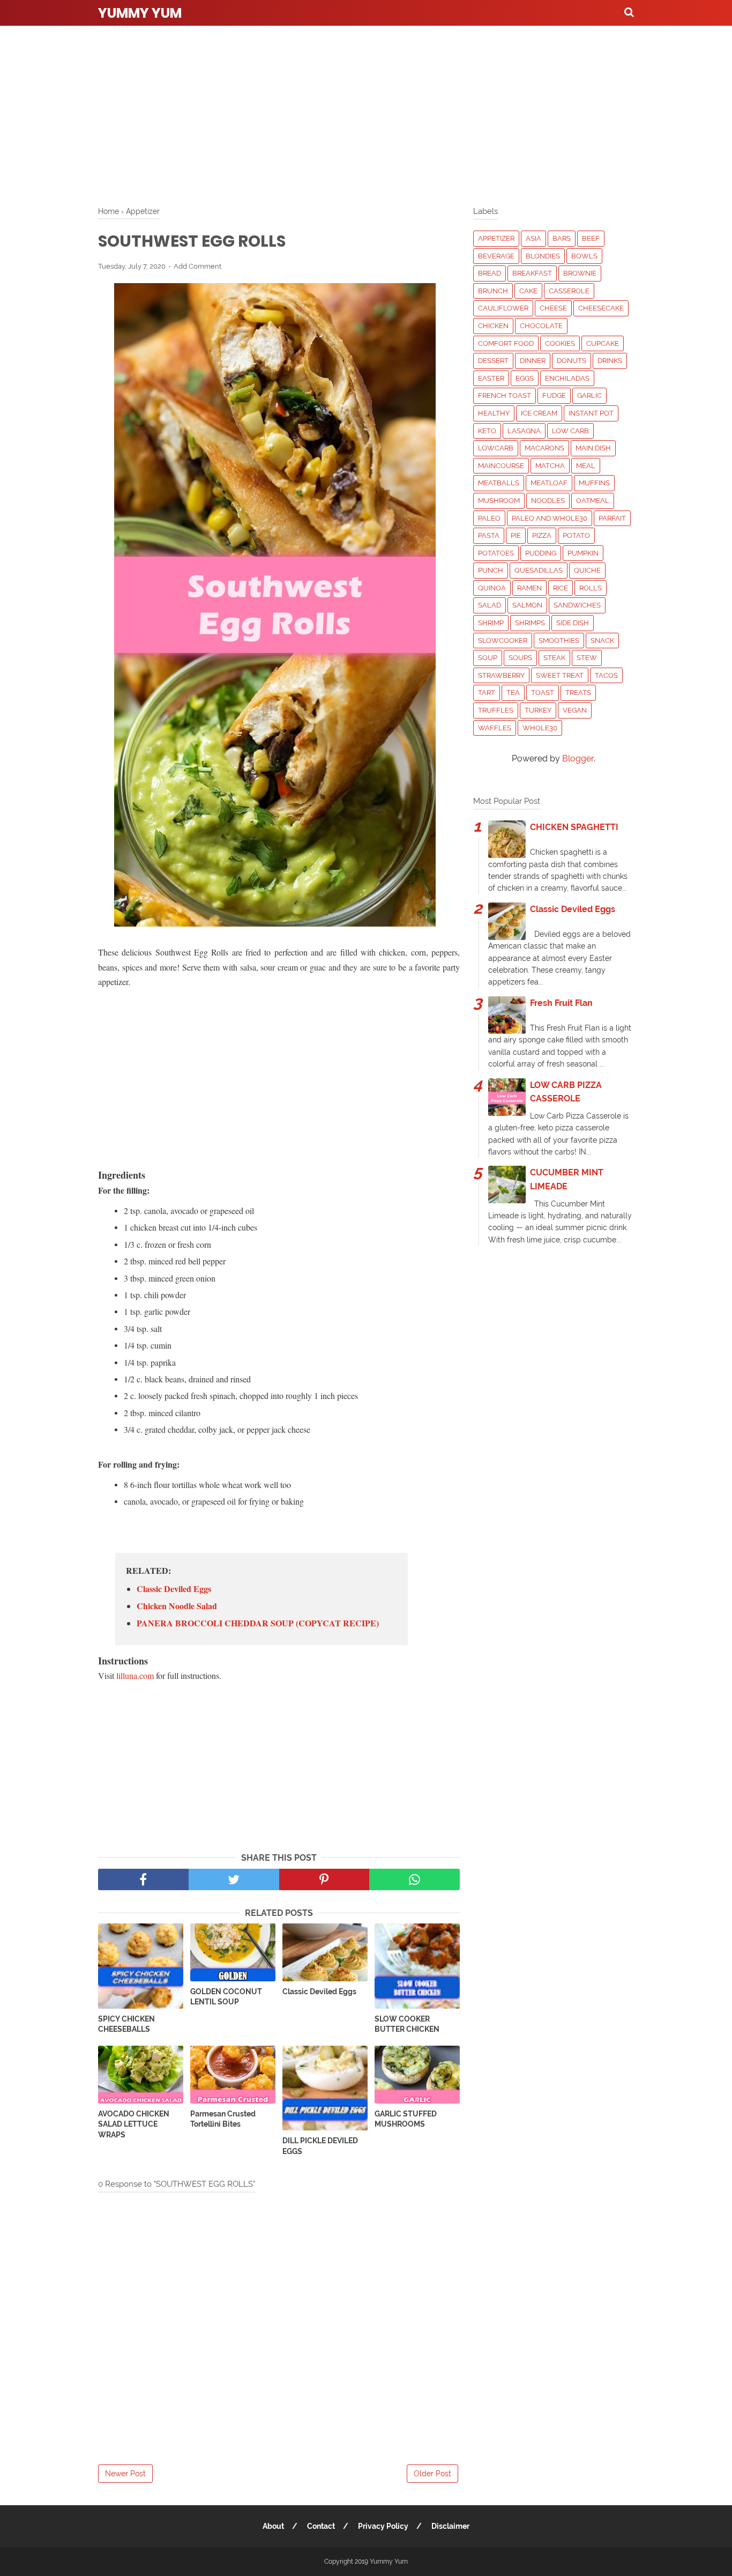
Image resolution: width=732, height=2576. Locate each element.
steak (554, 658)
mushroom (499, 501)
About (273, 2526)
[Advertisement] (366, 113)
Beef (591, 238)
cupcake (603, 343)
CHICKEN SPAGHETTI (574, 827)
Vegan (575, 710)
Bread (490, 273)
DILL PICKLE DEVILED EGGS (320, 2146)
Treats (578, 693)
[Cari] (629, 12)
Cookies (560, 343)
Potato (576, 535)
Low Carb (570, 431)
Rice (561, 588)
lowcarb (496, 448)
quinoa (492, 588)
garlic (589, 395)
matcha (550, 466)
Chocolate (541, 326)
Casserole (569, 291)
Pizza (542, 535)
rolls (591, 588)
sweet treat (560, 675)
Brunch (493, 291)
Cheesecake (601, 308)
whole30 (540, 728)
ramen (529, 588)
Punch (491, 570)
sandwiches (577, 605)
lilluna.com (135, 1675)
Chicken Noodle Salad (177, 1606)
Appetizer (496, 238)
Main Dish (593, 448)
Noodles (548, 501)
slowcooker (503, 641)
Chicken (493, 326)
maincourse (501, 466)
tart (487, 693)
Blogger (578, 758)
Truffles (496, 710)
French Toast (505, 395)
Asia (533, 238)
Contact (321, 2526)
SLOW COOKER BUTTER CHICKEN (407, 2024)
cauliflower (503, 308)
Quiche (587, 570)
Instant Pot (591, 413)
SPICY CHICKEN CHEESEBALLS (126, 2024)
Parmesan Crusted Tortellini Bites (223, 2119)
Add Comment (197, 266)
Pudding (541, 553)
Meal (586, 466)
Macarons (544, 448)
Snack (602, 641)
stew (587, 658)
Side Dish (573, 623)
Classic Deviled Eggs (174, 1589)
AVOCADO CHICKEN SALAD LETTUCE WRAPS (134, 2124)
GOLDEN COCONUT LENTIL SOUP (226, 1997)
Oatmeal (593, 501)
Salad (490, 605)
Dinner (533, 361)
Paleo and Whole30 (550, 518)
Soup (488, 658)
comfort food (506, 343)
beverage (496, 256)
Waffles (495, 728)
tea (513, 693)
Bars (562, 238)
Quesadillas (539, 570)
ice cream (539, 413)
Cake (528, 291)
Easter (491, 378)
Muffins (594, 483)
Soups (520, 658)
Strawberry (501, 675)
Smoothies (559, 641)
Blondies (543, 256)
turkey (538, 710)
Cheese (553, 308)
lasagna (524, 431)
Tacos (606, 675)
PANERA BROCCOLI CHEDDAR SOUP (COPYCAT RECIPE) (258, 1623)
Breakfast (532, 273)
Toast (543, 693)
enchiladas (567, 378)
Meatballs (499, 483)
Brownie (580, 273)
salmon (527, 605)
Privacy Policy (383, 2526)
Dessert (493, 361)
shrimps (530, 623)
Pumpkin (583, 553)
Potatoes (496, 553)
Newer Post (125, 2474)
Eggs (525, 378)
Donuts (572, 361)
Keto (487, 431)
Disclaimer (450, 2526)
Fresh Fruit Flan (561, 1003)
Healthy (494, 413)
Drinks (610, 361)
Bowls (584, 256)
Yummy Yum (140, 13)
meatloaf (549, 483)
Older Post (432, 2474)
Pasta (489, 535)
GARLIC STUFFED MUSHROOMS (406, 2119)
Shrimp (491, 623)
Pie (516, 535)
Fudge (554, 395)
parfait (612, 518)
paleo (489, 518)
